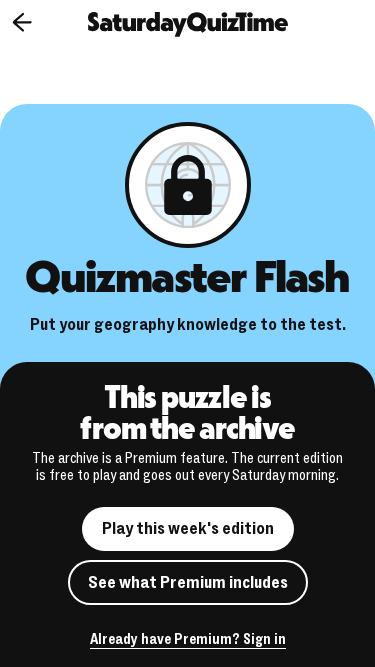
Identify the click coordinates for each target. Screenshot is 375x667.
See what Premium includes (188, 582)
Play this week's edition (188, 528)
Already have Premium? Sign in (188, 640)
